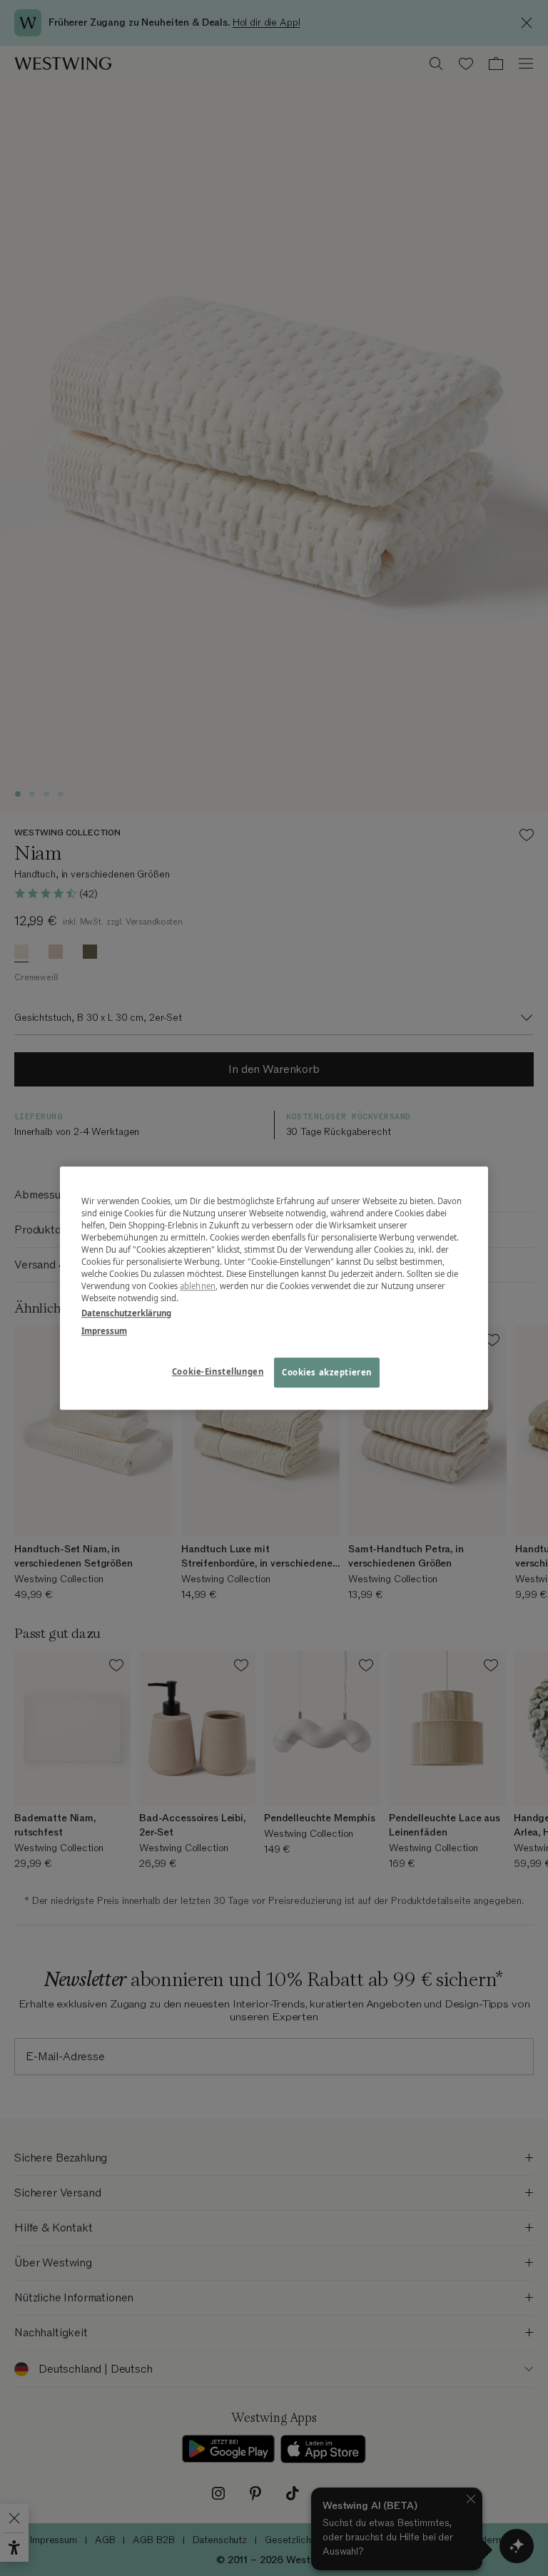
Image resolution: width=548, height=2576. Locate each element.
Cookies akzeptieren (327, 1372)
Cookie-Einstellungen (218, 1371)
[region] (274, 1288)
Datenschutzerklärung (126, 1313)
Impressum (104, 1331)
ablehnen (198, 1286)
